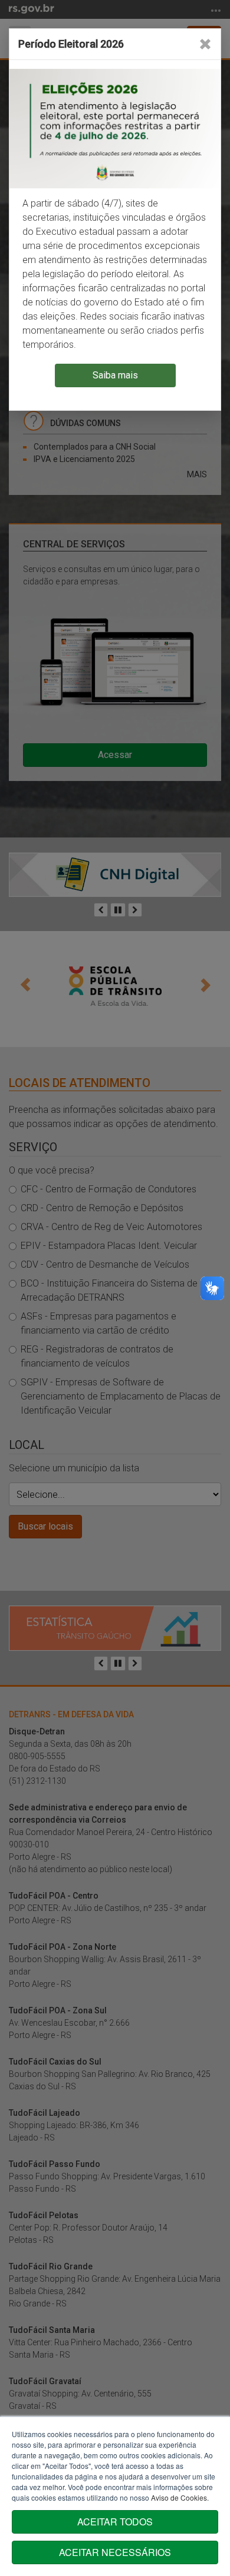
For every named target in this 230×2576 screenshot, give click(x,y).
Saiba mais (115, 375)
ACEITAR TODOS (115, 2522)
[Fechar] (205, 44)
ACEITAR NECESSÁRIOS (115, 2552)
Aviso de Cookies (179, 2497)
